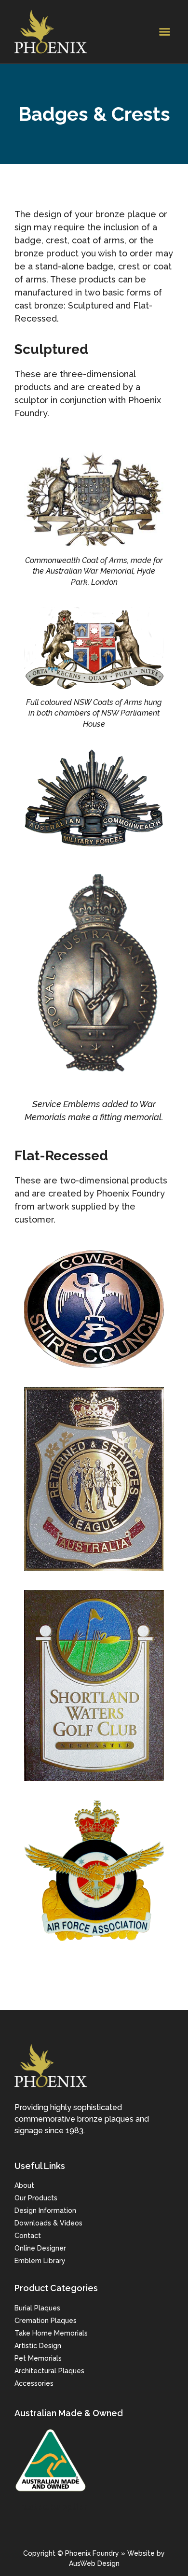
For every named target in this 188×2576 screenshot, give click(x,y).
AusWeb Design (94, 2563)
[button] (165, 32)
